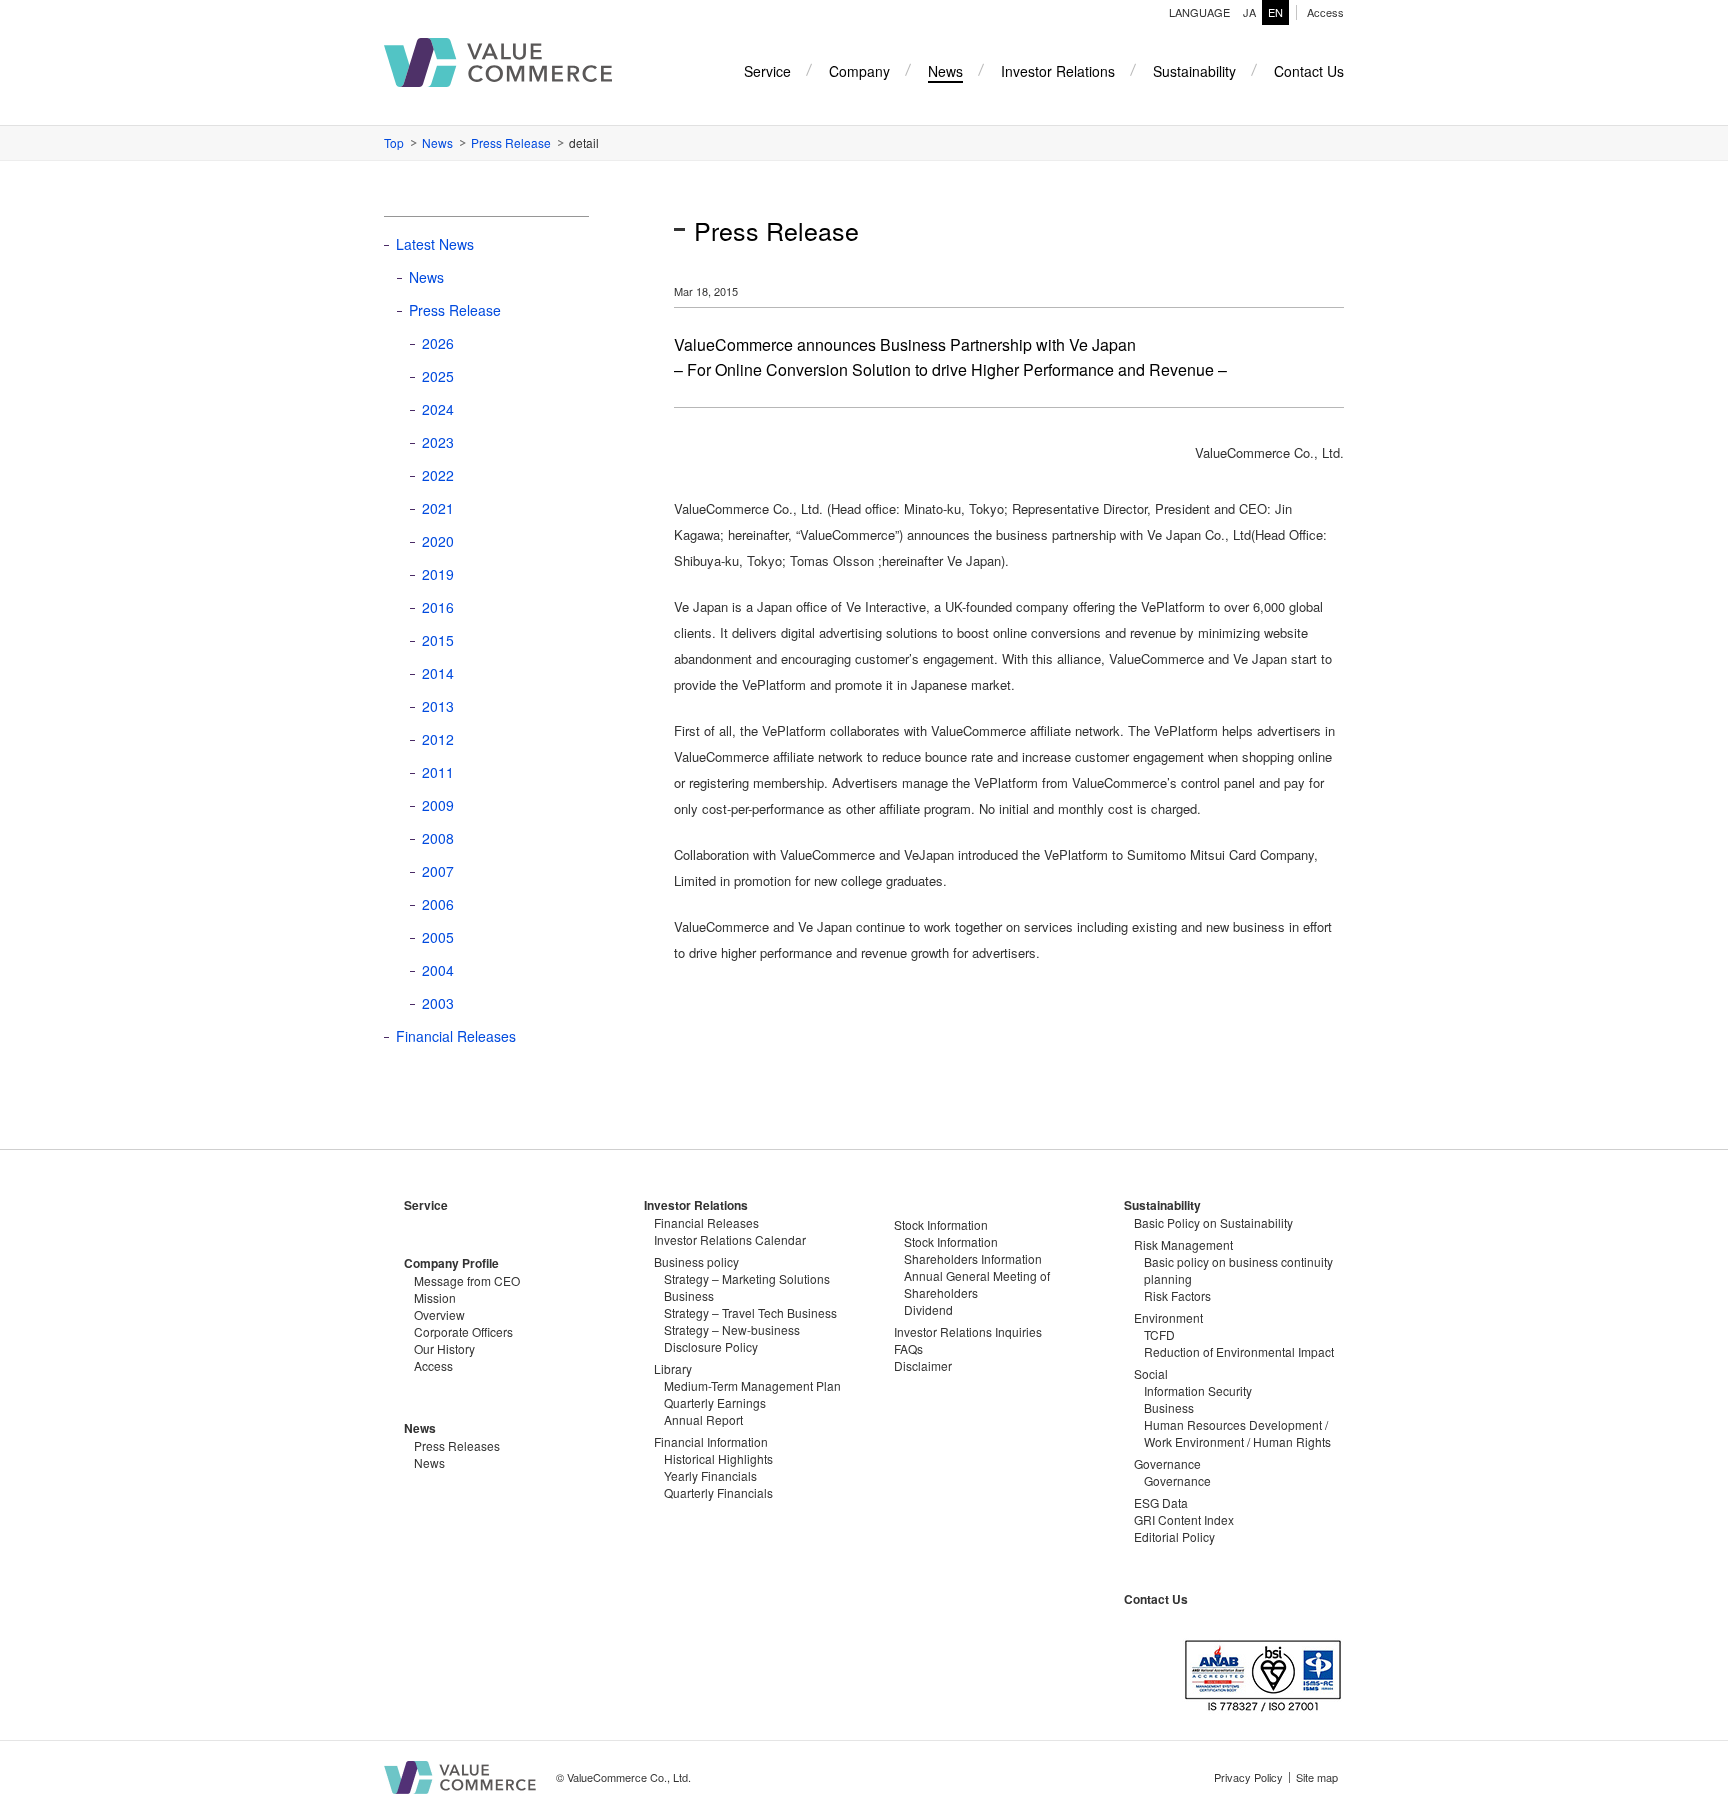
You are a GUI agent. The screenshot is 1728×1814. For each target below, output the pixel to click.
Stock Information (951, 1241)
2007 (438, 871)
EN (1275, 12)
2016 (438, 607)
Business (1169, 1407)
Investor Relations (696, 1205)
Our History (444, 1348)
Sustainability (1162, 1205)
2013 (438, 706)
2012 (438, 739)
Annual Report (703, 1419)
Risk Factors (1177, 1295)
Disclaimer (923, 1365)
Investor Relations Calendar (730, 1239)
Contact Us (1156, 1599)
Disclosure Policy (711, 1346)
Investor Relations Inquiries (968, 1331)
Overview (439, 1314)
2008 (438, 838)
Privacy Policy (1248, 1777)
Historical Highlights (718, 1458)
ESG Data (1161, 1502)
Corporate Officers (463, 1331)
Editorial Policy (1174, 1536)
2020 (438, 541)
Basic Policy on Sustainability (1213, 1222)
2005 (438, 937)
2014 (438, 673)
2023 (438, 442)
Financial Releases (456, 1036)
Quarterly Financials (718, 1492)
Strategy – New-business (732, 1329)
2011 (438, 772)
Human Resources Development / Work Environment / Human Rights (1237, 1433)
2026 (438, 343)
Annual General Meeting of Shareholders (977, 1284)
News (437, 142)
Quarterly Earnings (715, 1402)
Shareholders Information (973, 1258)
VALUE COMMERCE (498, 62)
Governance (1177, 1480)
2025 (438, 376)
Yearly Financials (710, 1475)
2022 (438, 475)
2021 (438, 508)
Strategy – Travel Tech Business (750, 1312)
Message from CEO (467, 1280)
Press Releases (457, 1445)
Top (394, 142)
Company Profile (451, 1263)
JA (1249, 12)
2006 (438, 904)
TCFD (1159, 1334)
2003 (438, 1003)
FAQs (908, 1348)
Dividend (928, 1309)
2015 (438, 640)
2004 (438, 970)
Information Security (1198, 1390)
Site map (1317, 1777)
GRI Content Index (1184, 1519)
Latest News (435, 244)
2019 (438, 574)
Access (1325, 12)
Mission (435, 1297)
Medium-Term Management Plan (752, 1385)
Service (426, 1205)
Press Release (511, 142)
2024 (438, 409)
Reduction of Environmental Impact (1239, 1351)
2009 (438, 805)
